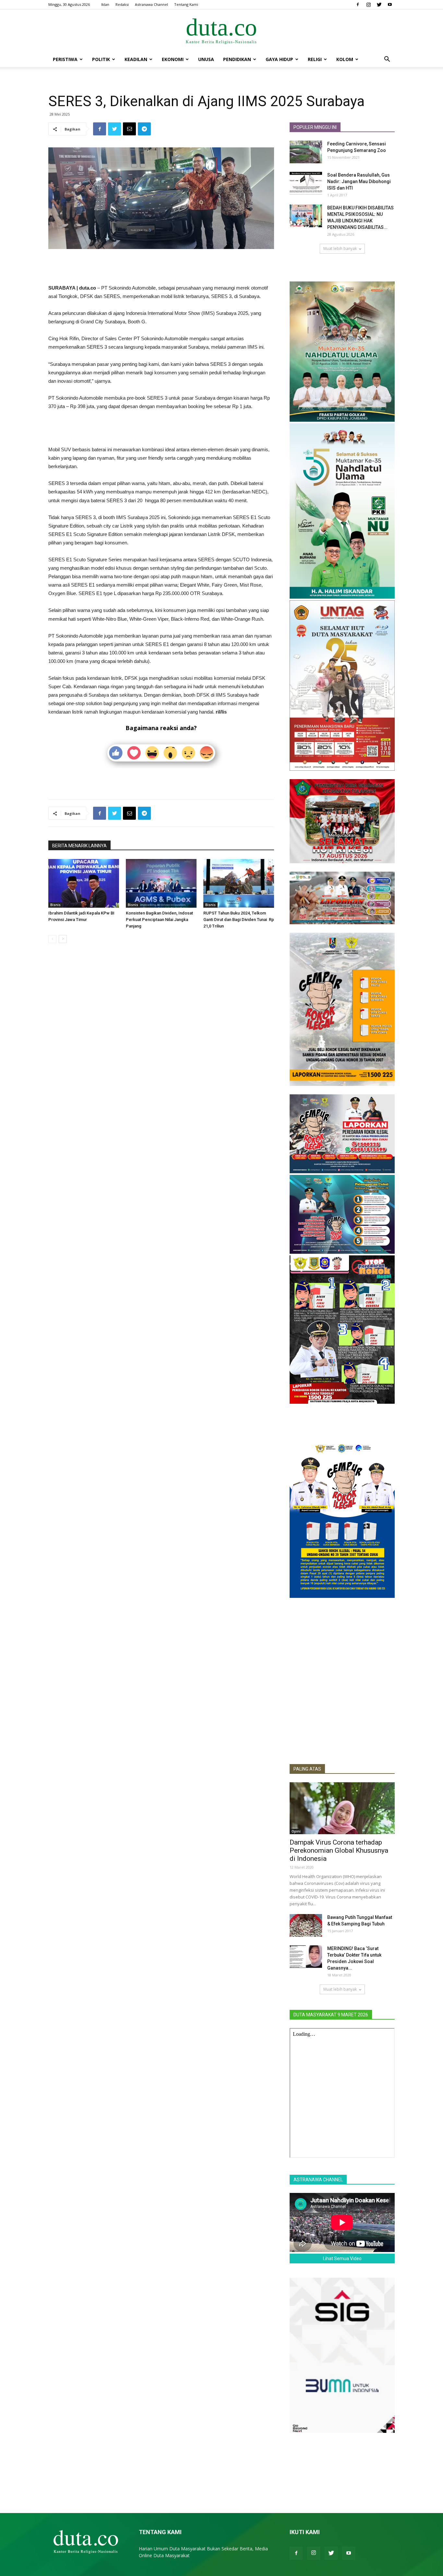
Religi (315, 59)
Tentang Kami (186, 4)
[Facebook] (358, 5)
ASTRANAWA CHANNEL (318, 2180)
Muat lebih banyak (340, 249)
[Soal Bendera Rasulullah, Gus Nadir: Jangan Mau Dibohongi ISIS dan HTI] (306, 183)
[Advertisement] (161, 267)
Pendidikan (237, 59)
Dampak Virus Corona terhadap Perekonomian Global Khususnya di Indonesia (339, 1850)
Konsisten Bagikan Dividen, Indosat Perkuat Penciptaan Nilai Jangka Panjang (159, 920)
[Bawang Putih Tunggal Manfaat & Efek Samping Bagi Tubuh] (306, 1925)
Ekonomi (173, 59)
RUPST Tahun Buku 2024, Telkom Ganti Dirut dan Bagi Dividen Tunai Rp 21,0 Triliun (239, 920)
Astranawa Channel (151, 4)
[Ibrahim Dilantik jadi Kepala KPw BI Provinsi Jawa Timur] (84, 883)
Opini (296, 1831)
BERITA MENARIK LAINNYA (79, 846)
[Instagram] (368, 5)
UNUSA (206, 59)
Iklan (105, 4)
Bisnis (55, 905)
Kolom (345, 59)
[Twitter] (379, 5)
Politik (101, 59)
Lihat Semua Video (342, 2259)
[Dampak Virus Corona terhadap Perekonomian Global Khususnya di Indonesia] (342, 1808)
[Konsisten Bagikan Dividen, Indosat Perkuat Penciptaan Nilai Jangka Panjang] (161, 883)
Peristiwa (65, 59)
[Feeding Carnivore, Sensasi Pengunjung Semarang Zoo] (306, 152)
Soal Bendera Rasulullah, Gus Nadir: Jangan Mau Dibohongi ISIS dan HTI (359, 181)
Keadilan (136, 59)
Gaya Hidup (279, 59)
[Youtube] (390, 5)
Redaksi (122, 4)
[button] (387, 60)
